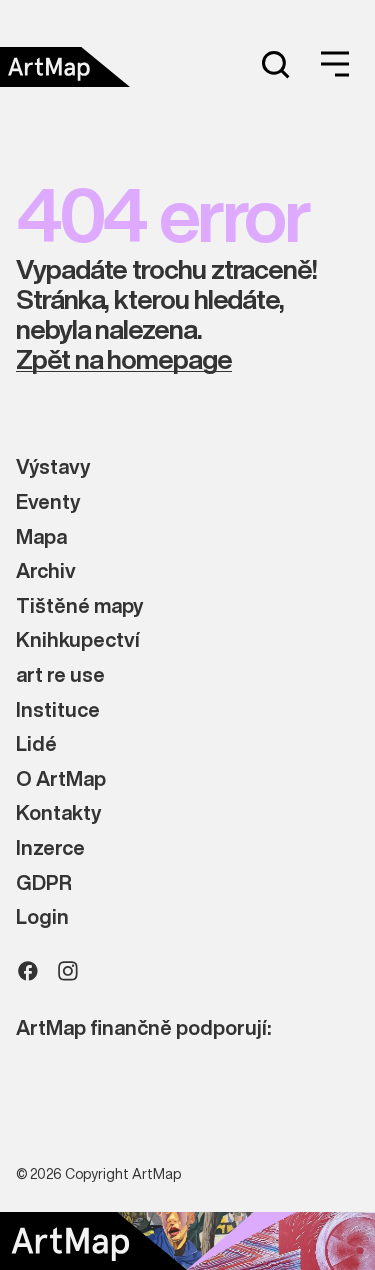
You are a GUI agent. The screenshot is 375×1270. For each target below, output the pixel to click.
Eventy (48, 502)
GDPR (44, 883)
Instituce (58, 710)
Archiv (46, 571)
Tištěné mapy (79, 606)
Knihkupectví (78, 640)
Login (42, 917)
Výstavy (53, 467)
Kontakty (58, 813)
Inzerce (50, 848)
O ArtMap (61, 779)
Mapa (41, 537)
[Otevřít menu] (335, 64)
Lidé (36, 744)
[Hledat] (275, 64)
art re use (60, 675)
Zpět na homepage (124, 360)
